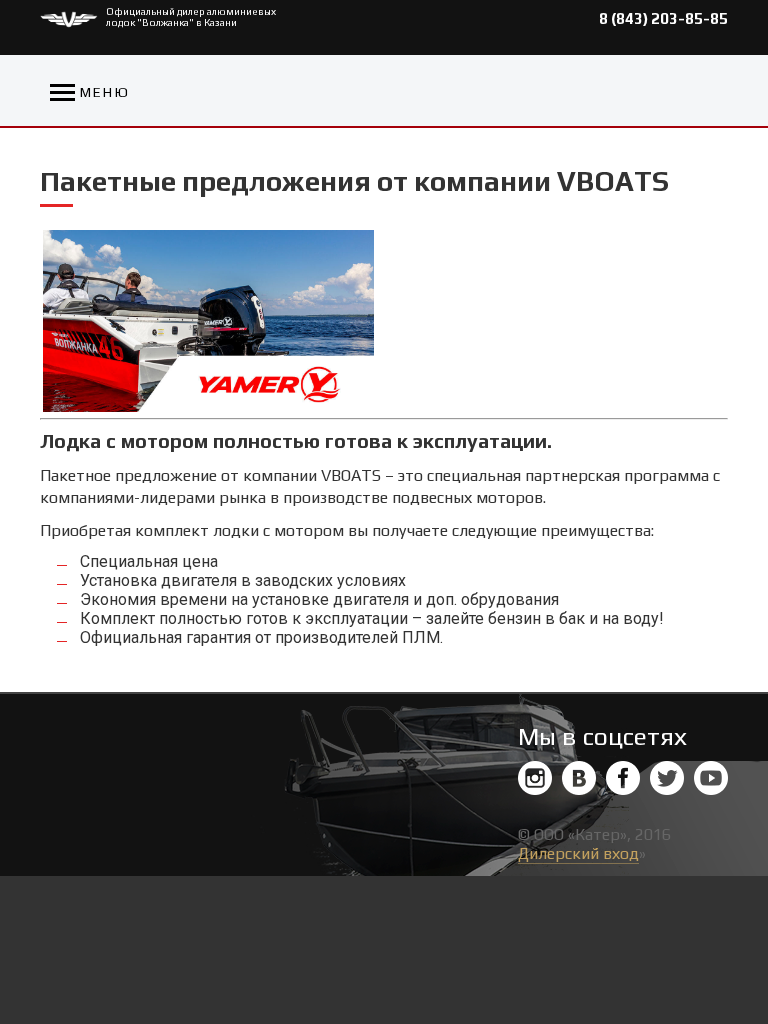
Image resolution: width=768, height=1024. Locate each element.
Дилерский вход (578, 853)
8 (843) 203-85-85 (663, 18)
